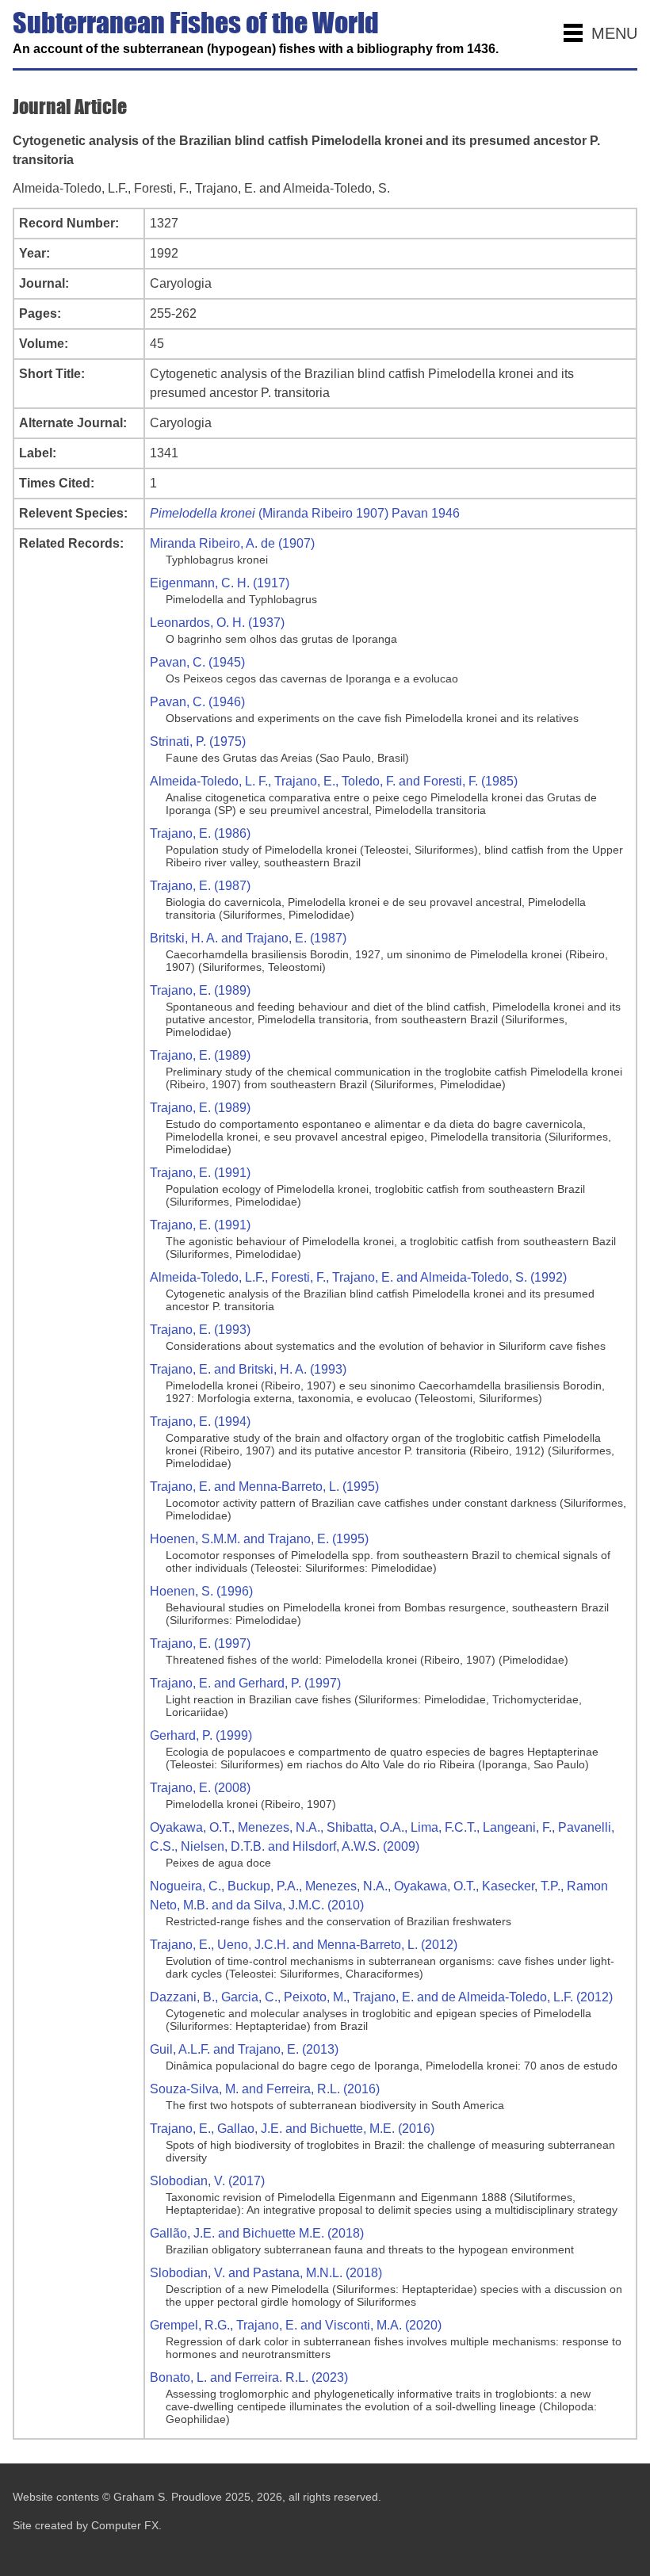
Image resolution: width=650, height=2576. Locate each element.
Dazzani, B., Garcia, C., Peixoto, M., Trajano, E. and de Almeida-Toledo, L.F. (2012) (381, 1997)
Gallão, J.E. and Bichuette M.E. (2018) (257, 2233)
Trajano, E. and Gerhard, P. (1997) (245, 1683)
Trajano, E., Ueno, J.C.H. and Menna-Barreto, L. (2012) (304, 1945)
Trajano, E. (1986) (200, 833)
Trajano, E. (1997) (200, 1643)
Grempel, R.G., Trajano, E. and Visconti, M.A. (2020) (296, 2325)
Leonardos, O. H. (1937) (217, 623)
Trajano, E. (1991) (200, 1173)
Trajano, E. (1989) (200, 990)
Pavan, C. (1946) (197, 702)
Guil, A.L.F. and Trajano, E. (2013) (244, 2049)
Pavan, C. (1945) (197, 662)
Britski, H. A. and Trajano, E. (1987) (248, 938)
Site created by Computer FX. (87, 2525)
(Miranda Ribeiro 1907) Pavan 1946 (305, 513)
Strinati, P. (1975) (198, 741)
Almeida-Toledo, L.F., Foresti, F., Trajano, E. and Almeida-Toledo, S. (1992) (358, 1277)
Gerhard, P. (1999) (201, 1735)
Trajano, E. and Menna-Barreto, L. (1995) (264, 1487)
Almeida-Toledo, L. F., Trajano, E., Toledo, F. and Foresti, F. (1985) (334, 781)
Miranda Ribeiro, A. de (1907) (232, 543)
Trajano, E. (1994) (200, 1422)
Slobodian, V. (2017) (207, 2181)
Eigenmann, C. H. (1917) (220, 583)
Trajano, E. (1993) (200, 1330)
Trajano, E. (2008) (200, 1788)
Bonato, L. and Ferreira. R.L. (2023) (249, 2377)
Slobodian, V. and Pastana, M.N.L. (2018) (266, 2273)
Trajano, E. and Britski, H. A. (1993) (248, 1369)
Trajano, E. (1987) (200, 886)
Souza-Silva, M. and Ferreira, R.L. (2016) (265, 2089)
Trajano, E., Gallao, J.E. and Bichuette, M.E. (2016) (292, 2129)
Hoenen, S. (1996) (201, 1591)
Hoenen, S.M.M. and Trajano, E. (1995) (259, 1539)
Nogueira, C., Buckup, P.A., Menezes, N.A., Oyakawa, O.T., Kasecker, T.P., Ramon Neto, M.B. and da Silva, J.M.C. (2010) (379, 1896)
